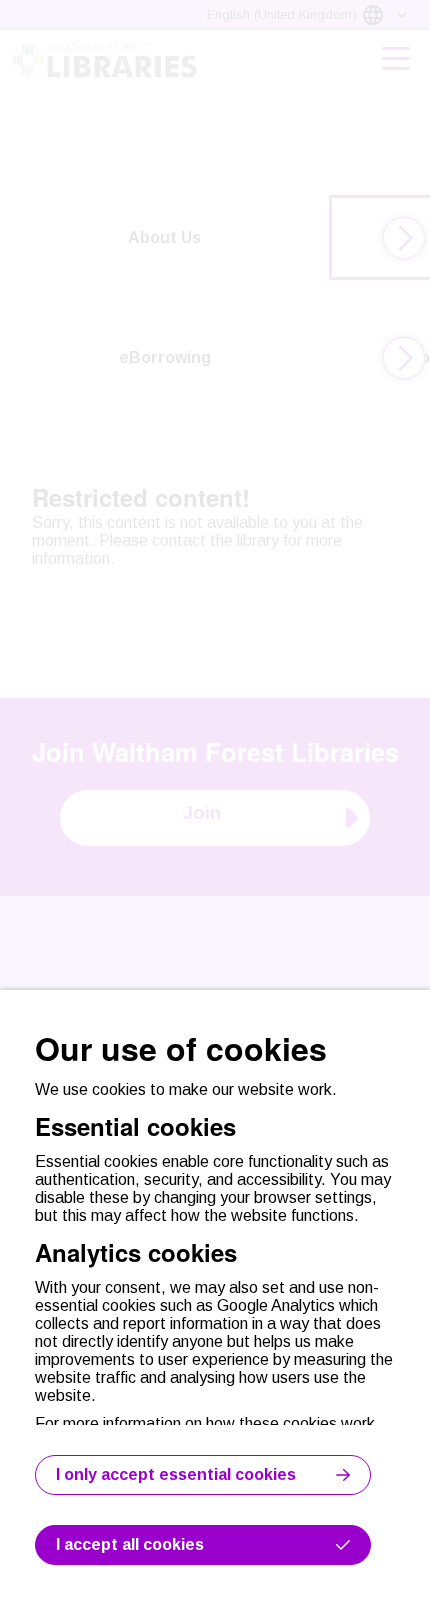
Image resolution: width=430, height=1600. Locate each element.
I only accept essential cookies (176, 1474)
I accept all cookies (130, 1544)
